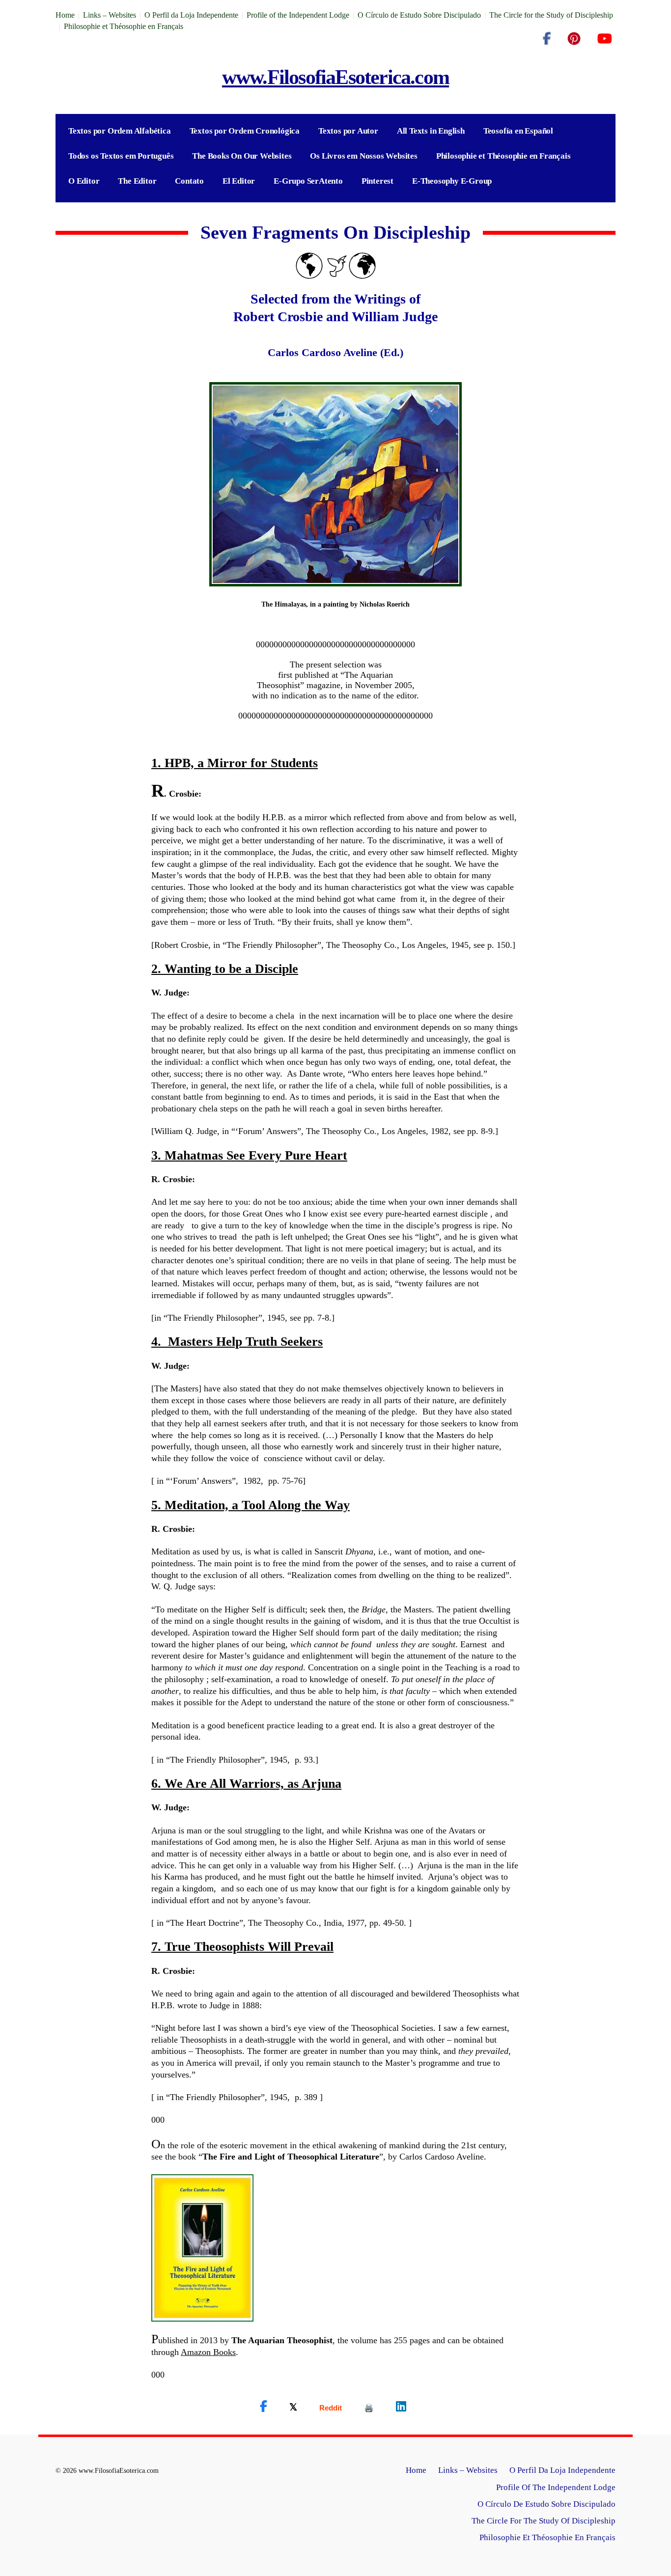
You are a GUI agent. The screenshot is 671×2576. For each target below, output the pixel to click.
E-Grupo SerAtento (308, 181)
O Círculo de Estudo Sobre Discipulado (419, 15)
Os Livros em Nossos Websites (363, 156)
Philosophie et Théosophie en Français (124, 26)
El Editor (239, 181)
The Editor (137, 181)
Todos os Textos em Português (121, 156)
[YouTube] (604, 39)
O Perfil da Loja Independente (191, 15)
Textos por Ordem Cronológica (245, 131)
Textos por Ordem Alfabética (120, 131)
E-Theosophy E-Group (452, 181)
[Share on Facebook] (264, 2407)
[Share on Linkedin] (401, 2407)
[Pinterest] (574, 39)
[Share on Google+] (331, 2408)
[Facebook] (547, 39)
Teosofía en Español (518, 131)
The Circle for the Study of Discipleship (551, 15)
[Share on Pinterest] (369, 2408)
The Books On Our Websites (242, 156)
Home (65, 15)
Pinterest (377, 181)
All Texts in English (431, 131)
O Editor (84, 181)
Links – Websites (110, 15)
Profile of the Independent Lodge (298, 15)
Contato (189, 181)
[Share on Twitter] (293, 2407)
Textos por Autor (348, 131)
